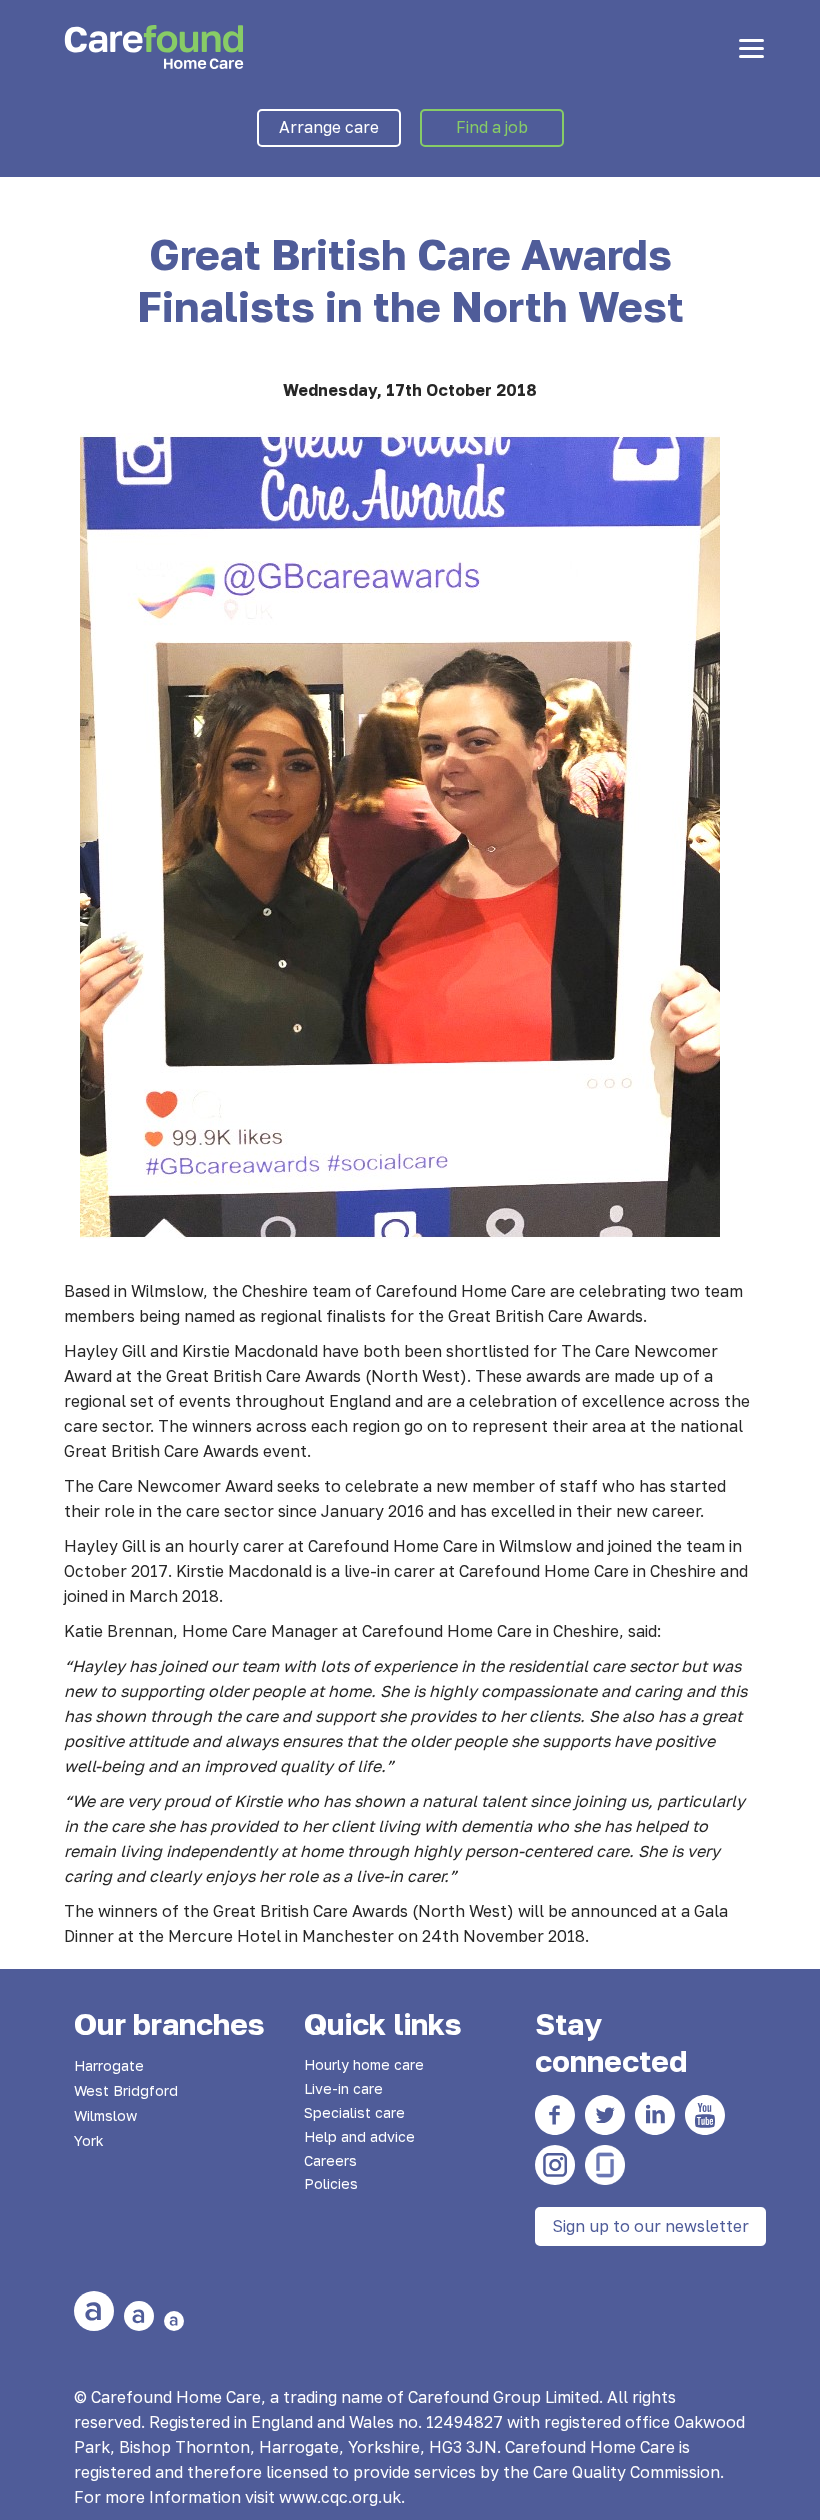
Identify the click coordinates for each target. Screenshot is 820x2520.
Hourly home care (364, 2064)
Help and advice (359, 2136)
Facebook (555, 2115)
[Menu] (751, 47)
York (89, 2140)
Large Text (94, 2311)
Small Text (174, 2321)
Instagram (555, 2165)
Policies (331, 2183)
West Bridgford (126, 2090)
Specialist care (354, 2112)
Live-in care (343, 2088)
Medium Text (139, 2316)
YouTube (705, 2115)
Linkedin (655, 2115)
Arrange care (329, 127)
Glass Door (605, 2165)
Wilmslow (105, 2115)
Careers (330, 2160)
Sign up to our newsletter (650, 2226)
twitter (605, 2115)
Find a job (492, 127)
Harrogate (109, 2065)
